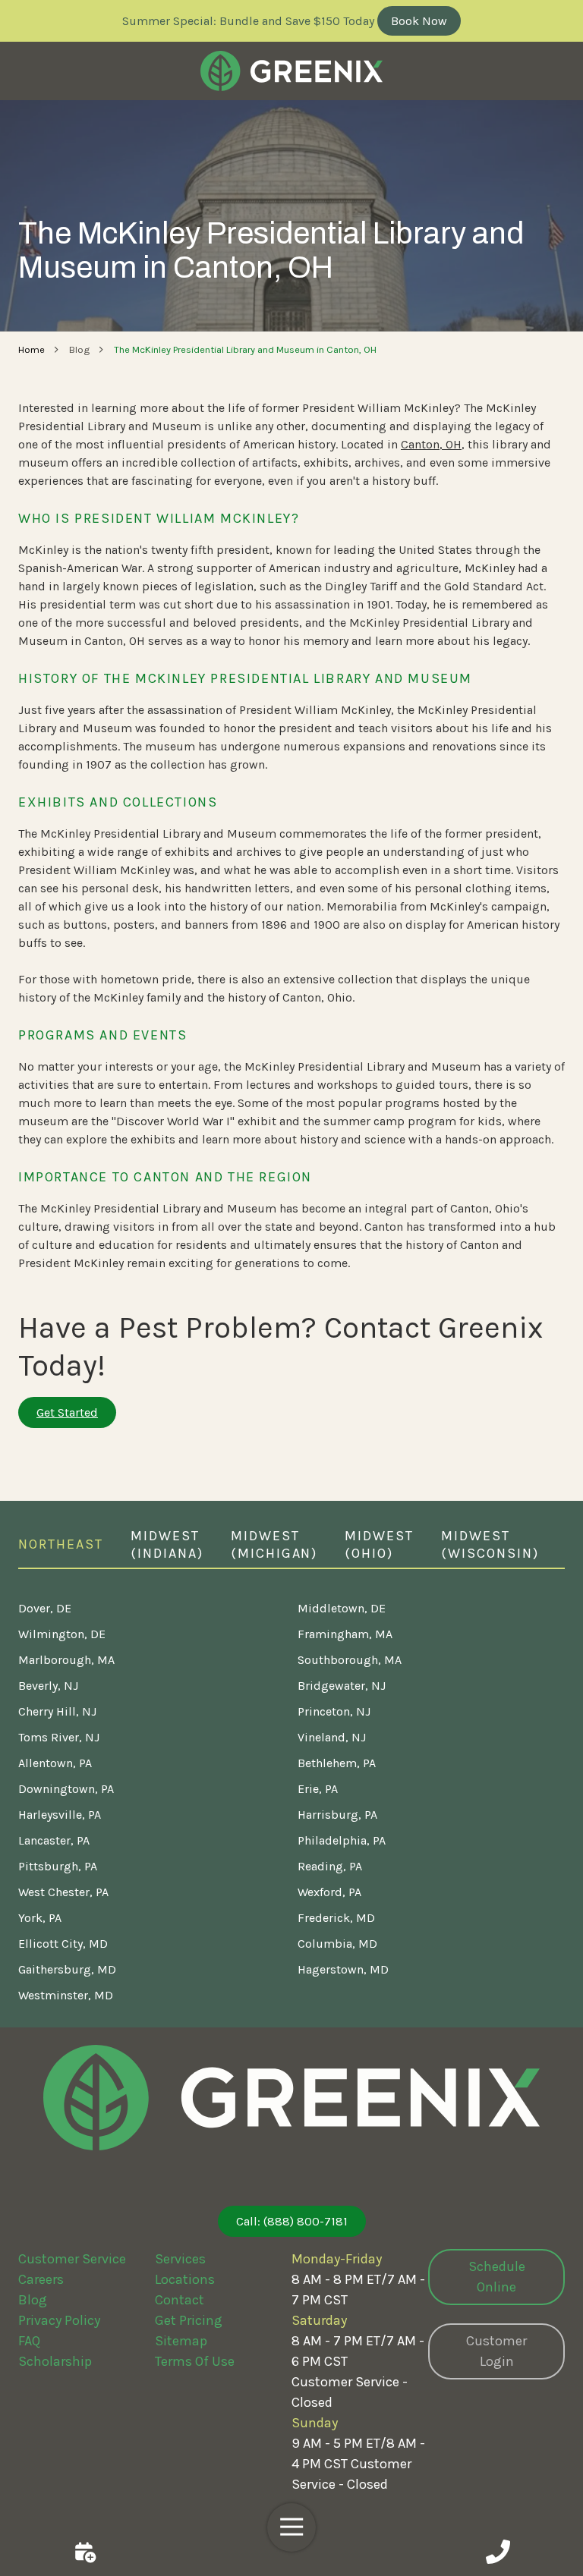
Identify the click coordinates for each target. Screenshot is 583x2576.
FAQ (29, 2341)
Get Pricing (189, 2320)
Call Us (498, 2552)
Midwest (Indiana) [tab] (167, 1544)
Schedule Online (497, 2277)
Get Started (67, 1412)
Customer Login (496, 2351)
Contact (180, 2300)
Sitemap (181, 2341)
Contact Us (85, 2552)
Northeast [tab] (61, 1544)
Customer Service (72, 2259)
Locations (185, 2279)
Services (180, 2259)
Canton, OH (431, 444)
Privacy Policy (59, 2320)
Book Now (419, 21)
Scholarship (55, 2361)
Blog (33, 2300)
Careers (41, 2279)
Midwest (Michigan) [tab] (274, 1544)
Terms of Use (195, 2361)
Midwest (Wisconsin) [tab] (490, 1544)
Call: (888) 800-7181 (292, 2221)
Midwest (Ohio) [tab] (379, 1544)
